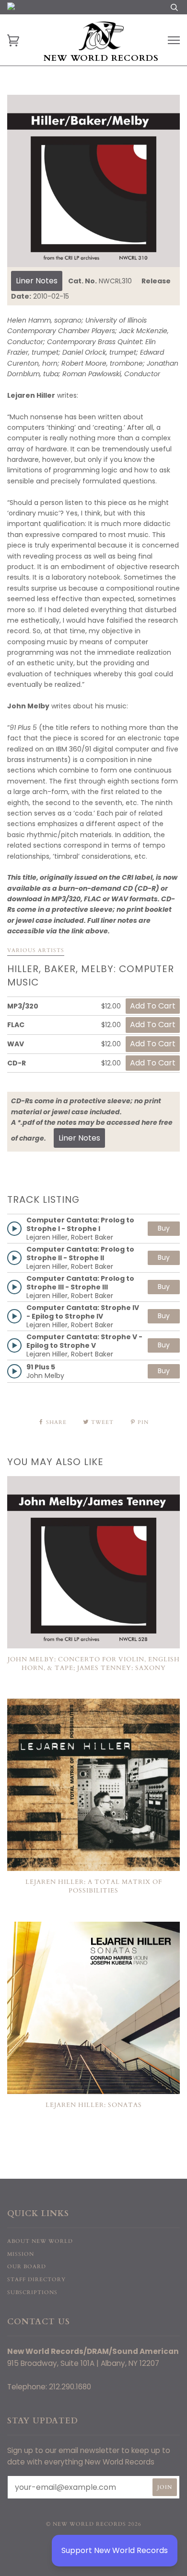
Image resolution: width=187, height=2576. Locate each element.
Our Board (27, 2267)
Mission (21, 2254)
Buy (164, 1228)
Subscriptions (32, 2292)
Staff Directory (36, 2279)
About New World (40, 2241)
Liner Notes (37, 281)
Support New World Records (115, 2550)
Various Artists (36, 950)
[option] (93, 181)
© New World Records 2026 (94, 2524)
